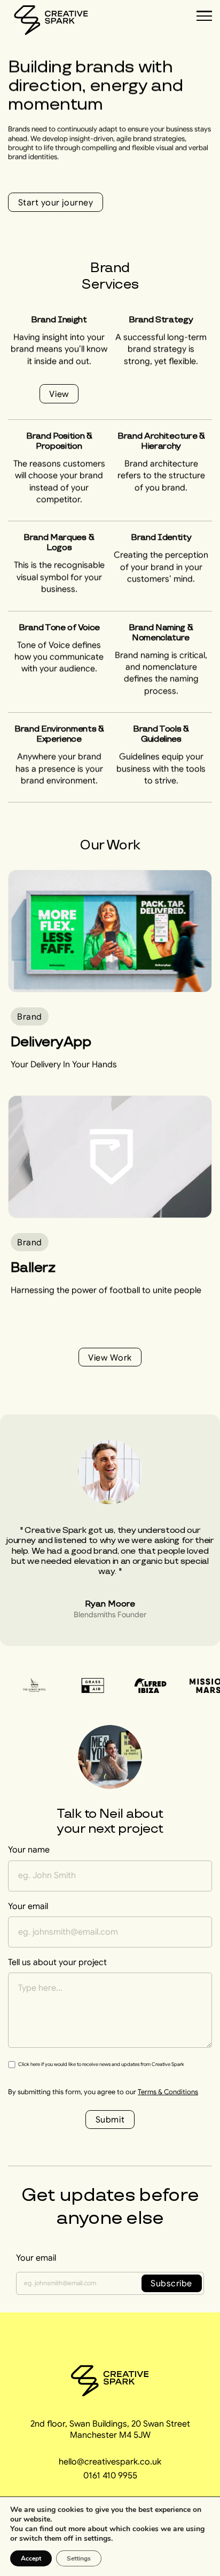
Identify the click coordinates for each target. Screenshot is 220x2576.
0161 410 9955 (110, 2475)
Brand (30, 1016)
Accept (31, 2558)
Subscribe (171, 2283)
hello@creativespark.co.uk (110, 2461)
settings (97, 2539)
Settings (79, 2558)
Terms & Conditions (168, 2092)
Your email (36, 2257)
